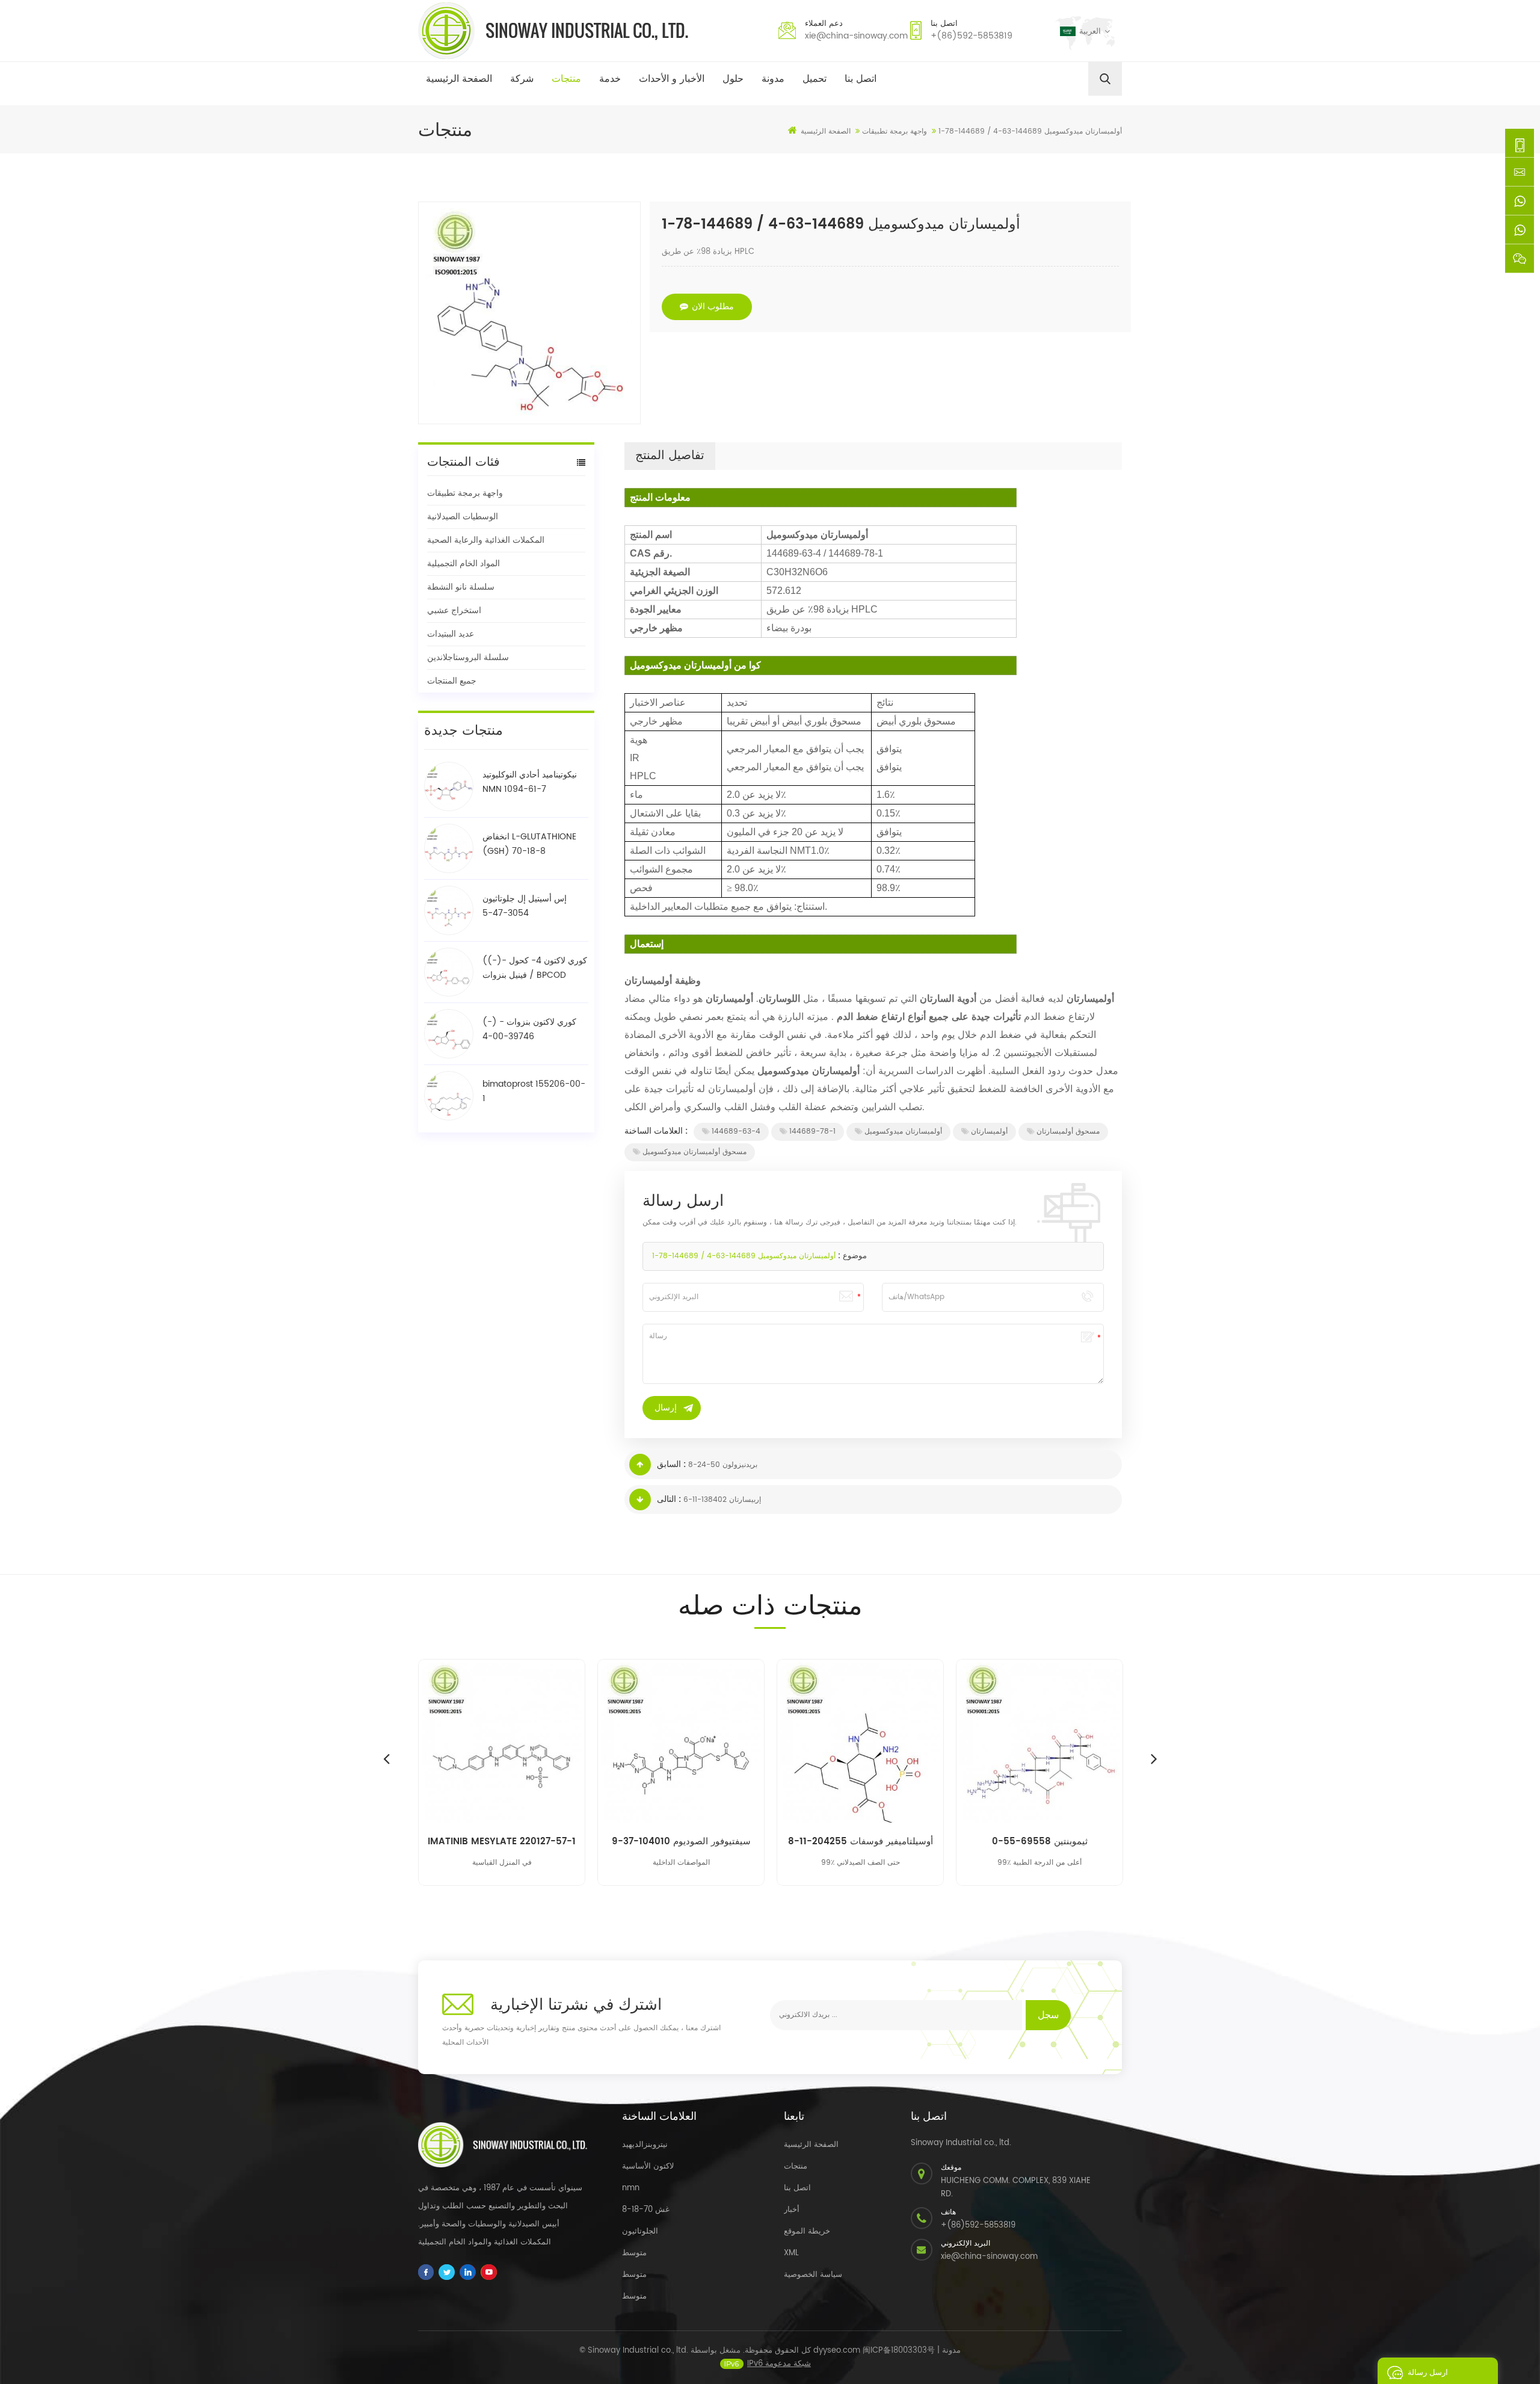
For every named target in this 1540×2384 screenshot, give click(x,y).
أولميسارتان (989, 1132)
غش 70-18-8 (646, 2210)
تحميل (815, 79)
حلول (733, 79)
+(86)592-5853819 (972, 36)
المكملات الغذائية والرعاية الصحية (486, 540)
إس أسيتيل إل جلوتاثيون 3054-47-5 (525, 906)
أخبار (792, 2210)
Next (1154, 1758)
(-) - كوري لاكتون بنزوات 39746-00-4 (529, 1029)
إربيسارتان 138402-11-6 (722, 1500)
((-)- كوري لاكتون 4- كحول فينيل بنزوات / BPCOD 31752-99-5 (535, 968)
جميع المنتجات (452, 681)
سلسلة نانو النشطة (461, 587)
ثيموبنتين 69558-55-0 (1040, 1842)
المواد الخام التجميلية (464, 564)
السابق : (671, 1464)
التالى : (669, 1499)
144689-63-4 (736, 1132)
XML (791, 2253)
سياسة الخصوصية (813, 2275)
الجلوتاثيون (640, 2231)
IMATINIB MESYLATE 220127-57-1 (502, 1842)
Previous (386, 1758)
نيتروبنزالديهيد (645, 2145)
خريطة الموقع (807, 2231)
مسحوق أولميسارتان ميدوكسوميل (695, 1152)
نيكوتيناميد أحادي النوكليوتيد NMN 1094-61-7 (530, 782)
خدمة (610, 79)
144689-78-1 (812, 1132)
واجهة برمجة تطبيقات (465, 493)
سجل (1048, 2015)
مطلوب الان (713, 307)
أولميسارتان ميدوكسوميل (903, 1132)
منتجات (566, 79)
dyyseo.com (837, 2351)
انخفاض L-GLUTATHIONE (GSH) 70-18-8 (529, 844)
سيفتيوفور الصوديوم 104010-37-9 (681, 1842)
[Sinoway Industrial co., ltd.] (553, 31)
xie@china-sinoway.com (856, 36)
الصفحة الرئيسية (459, 79)
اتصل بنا (861, 79)
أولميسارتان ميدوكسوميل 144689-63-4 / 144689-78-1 (744, 1256)
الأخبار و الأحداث (672, 79)
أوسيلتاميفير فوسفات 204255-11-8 (861, 1842)
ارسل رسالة (1428, 2373)
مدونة (773, 79)
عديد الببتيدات (451, 634)
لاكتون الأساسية (648, 2166)
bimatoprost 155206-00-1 (534, 1091)
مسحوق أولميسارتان (1068, 1132)
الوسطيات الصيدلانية (463, 517)
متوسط (634, 2253)
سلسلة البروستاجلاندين (468, 657)
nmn (631, 2188)
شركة (522, 79)
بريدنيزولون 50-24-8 (723, 1465)
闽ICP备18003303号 (899, 2351)
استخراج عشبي (454, 610)
